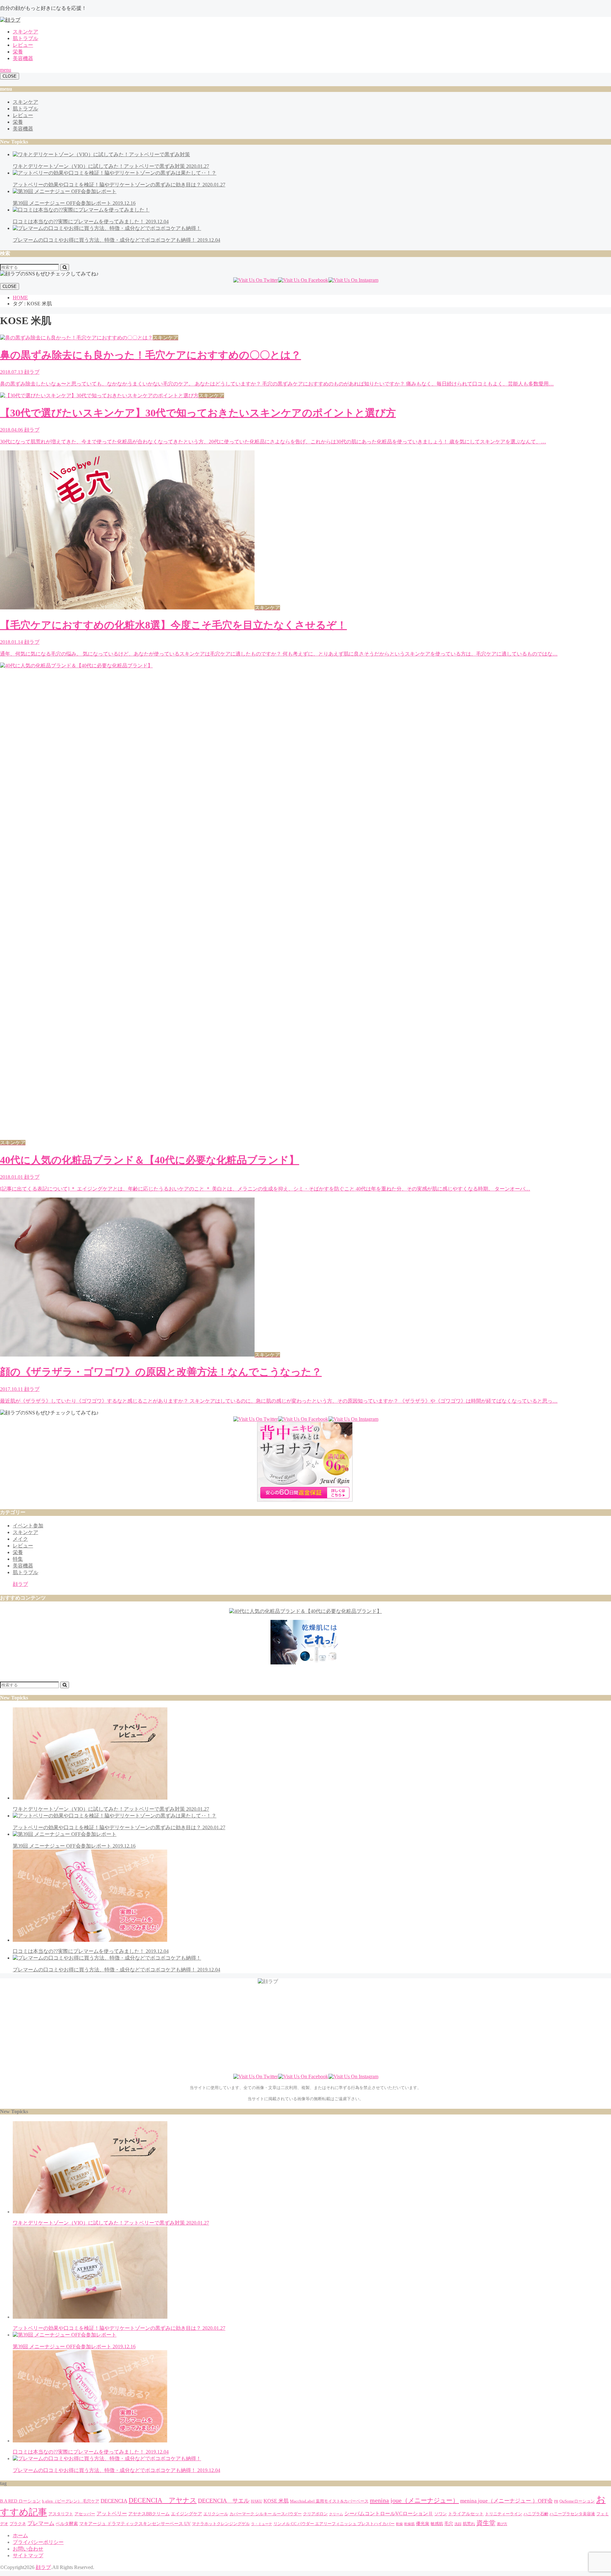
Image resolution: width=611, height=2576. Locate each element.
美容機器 (23, 58)
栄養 (18, 52)
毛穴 (449, 2524)
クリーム (336, 2514)
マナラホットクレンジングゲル (221, 2524)
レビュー (23, 45)
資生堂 (486, 2523)
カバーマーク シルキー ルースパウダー (266, 2514)
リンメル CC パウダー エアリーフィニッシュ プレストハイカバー (334, 2524)
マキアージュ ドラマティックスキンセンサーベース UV (135, 2524)
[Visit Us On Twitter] (255, 280)
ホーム (20, 2535)
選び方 (502, 2524)
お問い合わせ (28, 2549)
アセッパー (85, 2514)
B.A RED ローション (20, 2501)
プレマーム (41, 2523)
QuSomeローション (577, 2501)
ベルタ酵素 (67, 2524)
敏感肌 (437, 2524)
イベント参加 (28, 1526)
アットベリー (112, 2514)
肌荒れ (469, 2524)
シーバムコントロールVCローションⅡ (389, 2514)
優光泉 (423, 2524)
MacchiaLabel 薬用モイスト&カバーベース (329, 2501)
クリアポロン (315, 2514)
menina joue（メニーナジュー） (414, 2500)
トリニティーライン (504, 2514)
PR (556, 2501)
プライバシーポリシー (38, 2542)
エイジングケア (186, 2514)
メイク (20, 1539)
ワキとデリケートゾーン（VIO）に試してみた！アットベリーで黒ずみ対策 (111, 1809)
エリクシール (216, 2514)
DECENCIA (114, 2501)
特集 (18, 1559)
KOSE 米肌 (276, 2501)
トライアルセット (466, 2514)
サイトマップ (28, 2555)
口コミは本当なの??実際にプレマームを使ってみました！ (91, 1951)
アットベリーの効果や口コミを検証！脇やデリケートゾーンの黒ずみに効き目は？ (119, 2328)
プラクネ (18, 2524)
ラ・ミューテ (262, 2524)
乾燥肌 (409, 2524)
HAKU (256, 2501)
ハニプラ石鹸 (536, 2514)
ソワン (441, 2514)
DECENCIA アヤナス (163, 2500)
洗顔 (458, 2524)
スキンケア (25, 32)
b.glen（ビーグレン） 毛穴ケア (71, 2501)
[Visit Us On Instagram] (353, 280)
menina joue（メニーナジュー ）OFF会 (506, 2501)
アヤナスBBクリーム (149, 2514)
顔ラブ (20, 1584)
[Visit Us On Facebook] (303, 280)
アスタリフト (61, 2514)
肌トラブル (25, 38)
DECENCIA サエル (224, 2501)
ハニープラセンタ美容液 (572, 2514)
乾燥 (399, 2524)
